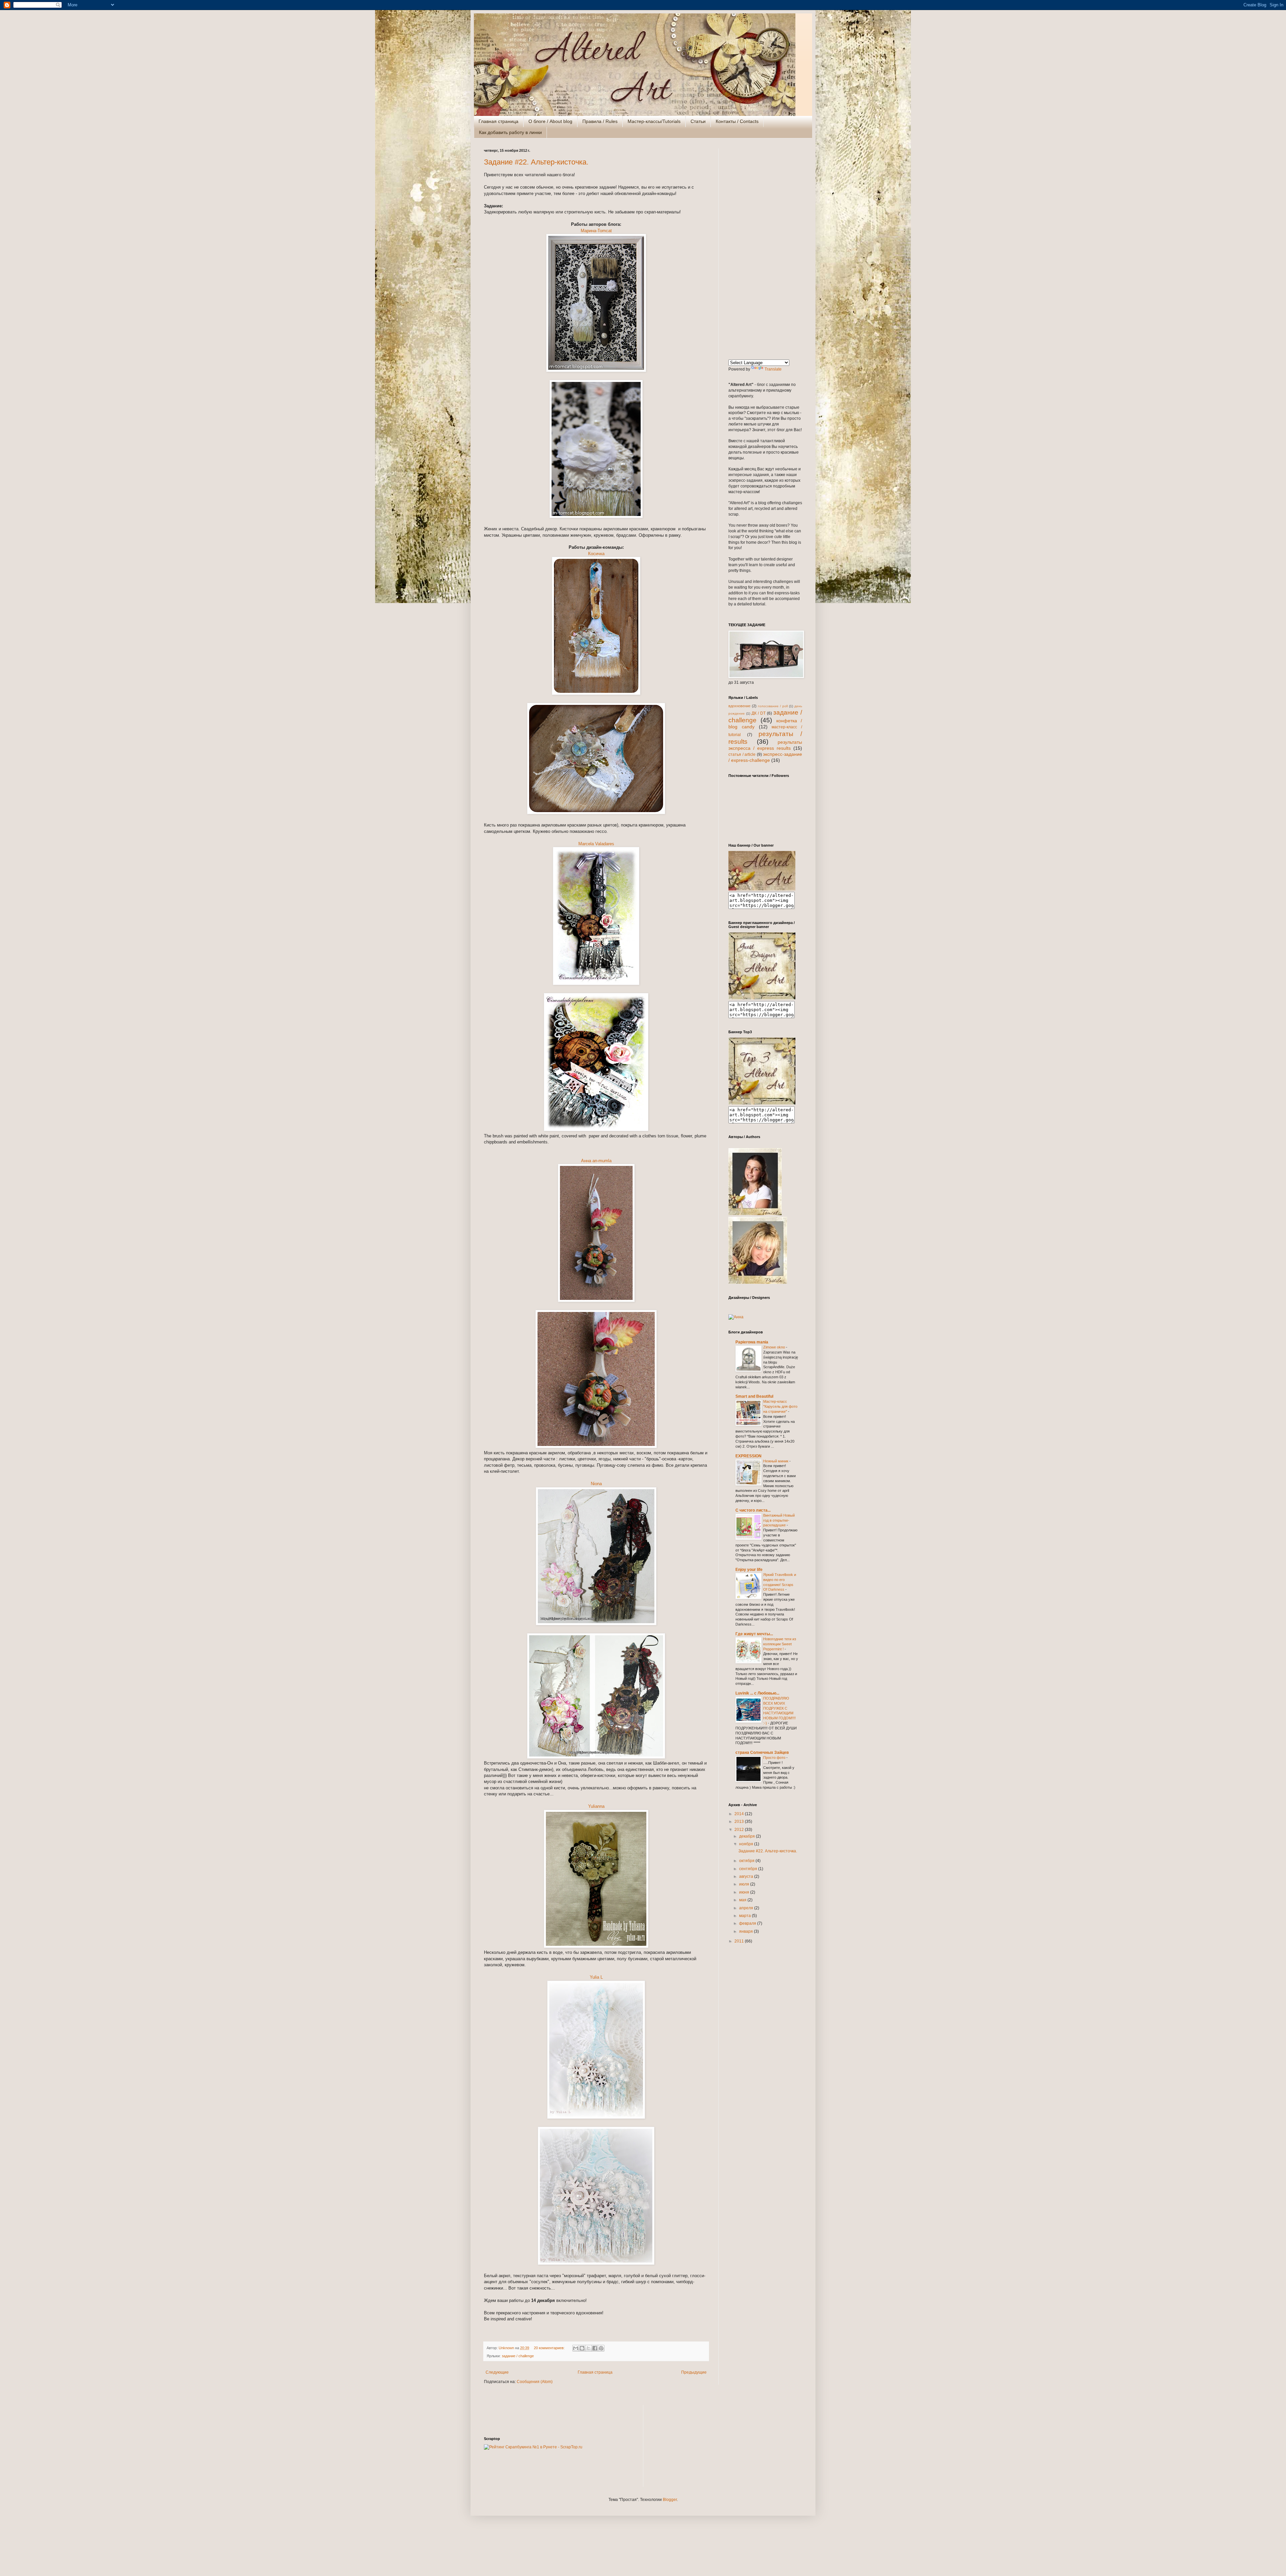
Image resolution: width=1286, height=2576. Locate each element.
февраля (748, 1923)
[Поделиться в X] (588, 2348)
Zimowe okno (775, 1347)
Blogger (670, 2500)
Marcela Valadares (596, 844)
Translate (773, 369)
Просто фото (775, 1758)
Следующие (497, 2372)
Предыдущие (694, 2372)
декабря (747, 1836)
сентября (749, 1869)
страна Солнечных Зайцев (762, 1753)
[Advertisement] (765, 249)
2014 (740, 1814)
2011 (740, 1941)
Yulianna (596, 1806)
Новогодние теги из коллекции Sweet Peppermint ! (780, 1644)
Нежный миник (776, 1461)
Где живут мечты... (754, 1634)
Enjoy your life (749, 1570)
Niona (596, 1484)
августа (747, 1876)
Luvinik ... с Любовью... (757, 1693)
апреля (747, 1908)
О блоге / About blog (550, 121)
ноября (747, 1844)
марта (745, 1916)
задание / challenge (518, 2356)
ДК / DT (759, 713)
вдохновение (739, 706)
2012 (740, 1830)
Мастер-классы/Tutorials (654, 121)
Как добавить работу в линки (510, 132)
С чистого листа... (753, 1510)
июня (745, 1892)
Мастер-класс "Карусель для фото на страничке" (780, 1406)
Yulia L (596, 1977)
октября (747, 1861)
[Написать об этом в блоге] (582, 2348)
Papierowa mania (752, 1342)
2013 (740, 1822)
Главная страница (498, 121)
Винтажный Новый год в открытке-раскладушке (779, 1520)
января (746, 1931)
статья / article (742, 754)
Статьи (698, 121)
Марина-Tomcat (596, 231)
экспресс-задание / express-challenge (765, 757)
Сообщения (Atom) (535, 2382)
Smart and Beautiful (754, 1396)
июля (745, 1884)
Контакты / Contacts (737, 121)
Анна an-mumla (596, 1161)
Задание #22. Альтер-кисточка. (536, 162)
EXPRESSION (748, 1456)
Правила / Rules (600, 121)
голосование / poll (773, 706)
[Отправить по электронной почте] (576, 2348)
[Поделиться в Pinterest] (601, 2348)
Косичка (596, 554)
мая (743, 1900)
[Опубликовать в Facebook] (595, 2348)
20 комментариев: (550, 2348)
